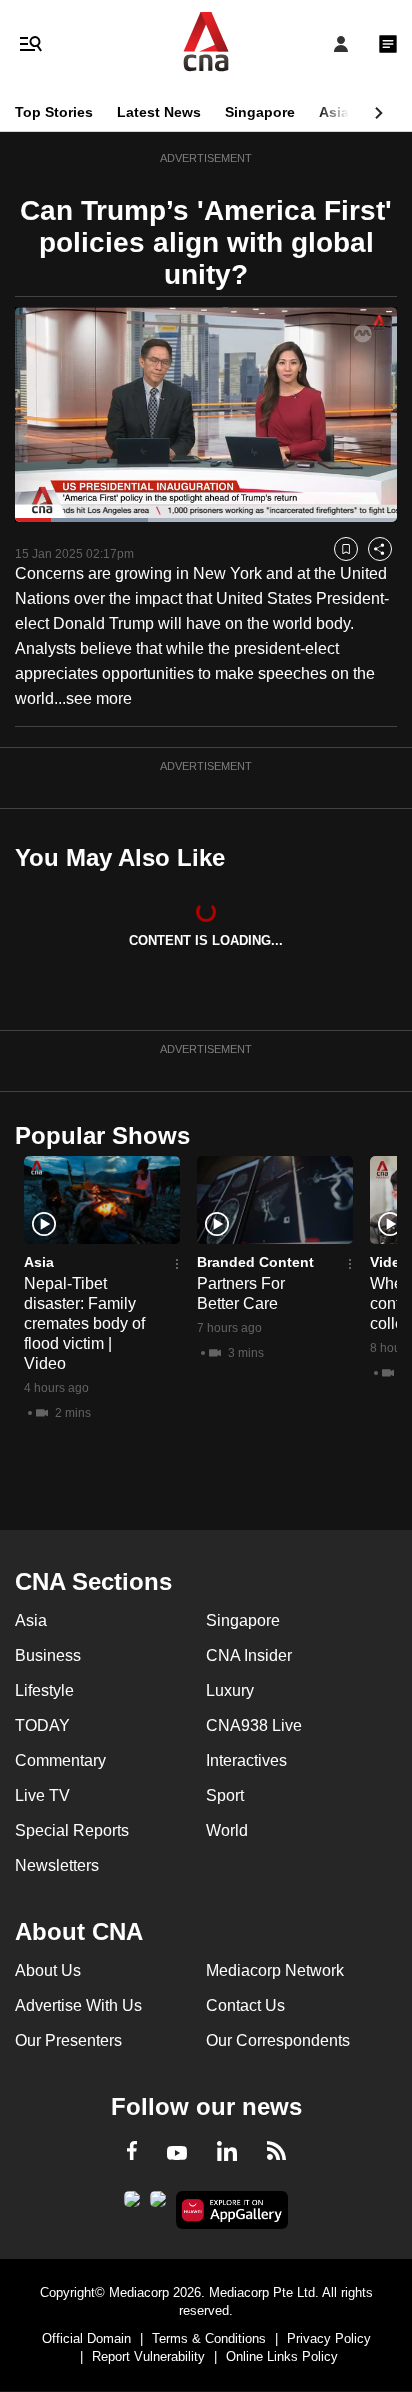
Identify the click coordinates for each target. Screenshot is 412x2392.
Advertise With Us (78, 2005)
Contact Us (245, 2005)
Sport (225, 1795)
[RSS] (276, 2154)
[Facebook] (132, 2154)
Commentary (60, 1760)
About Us (48, 1970)
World (227, 1830)
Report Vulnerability (148, 2356)
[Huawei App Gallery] (232, 2210)
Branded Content (255, 1262)
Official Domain (86, 2338)
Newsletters (57, 1865)
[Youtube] (177, 2154)
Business (48, 1655)
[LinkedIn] (227, 2155)
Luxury (230, 1690)
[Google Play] (132, 2205)
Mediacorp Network (275, 1970)
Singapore (260, 112)
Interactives (246, 1760)
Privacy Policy (329, 2338)
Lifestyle (44, 1690)
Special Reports (72, 1830)
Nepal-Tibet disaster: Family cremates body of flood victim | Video (84, 1323)
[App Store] (158, 2205)
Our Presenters (68, 2040)
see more (99, 698)
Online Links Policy (282, 2356)
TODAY (42, 1725)
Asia (334, 112)
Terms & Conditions (209, 2338)
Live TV (42, 1795)
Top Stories (54, 112)
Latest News (159, 112)
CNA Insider (249, 1655)
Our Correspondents (278, 2040)
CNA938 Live (254, 1725)
